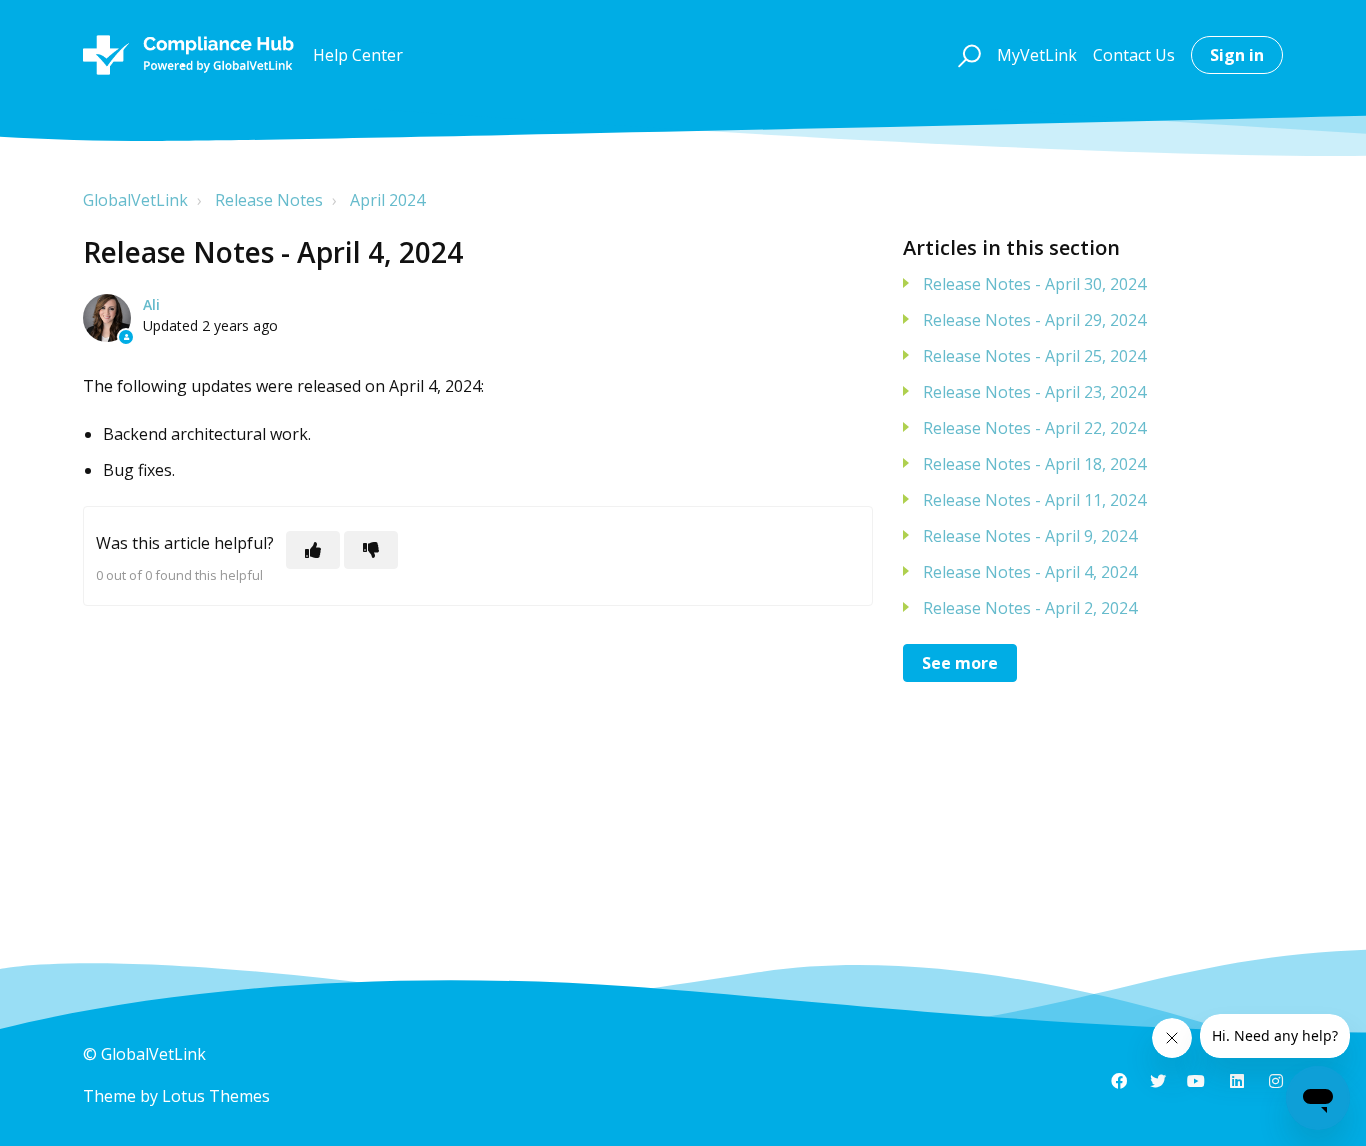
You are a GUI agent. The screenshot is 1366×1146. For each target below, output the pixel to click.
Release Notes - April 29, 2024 (1034, 320)
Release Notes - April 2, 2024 (1030, 608)
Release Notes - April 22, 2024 (1034, 428)
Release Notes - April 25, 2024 (1034, 356)
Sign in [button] (1237, 55)
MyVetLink (1037, 55)
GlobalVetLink (135, 200)
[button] (966, 55)
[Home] (188, 55)
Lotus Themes (216, 1096)
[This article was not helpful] (371, 550)
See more (960, 663)
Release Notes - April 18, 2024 (1034, 464)
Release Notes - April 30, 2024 (1034, 284)
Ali (151, 304)
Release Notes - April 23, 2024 (1034, 392)
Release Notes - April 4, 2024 (1030, 572)
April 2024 (387, 200)
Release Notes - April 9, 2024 (1030, 536)
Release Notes (269, 200)
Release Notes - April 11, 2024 (1034, 500)
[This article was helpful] (313, 550)
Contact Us (1134, 55)
